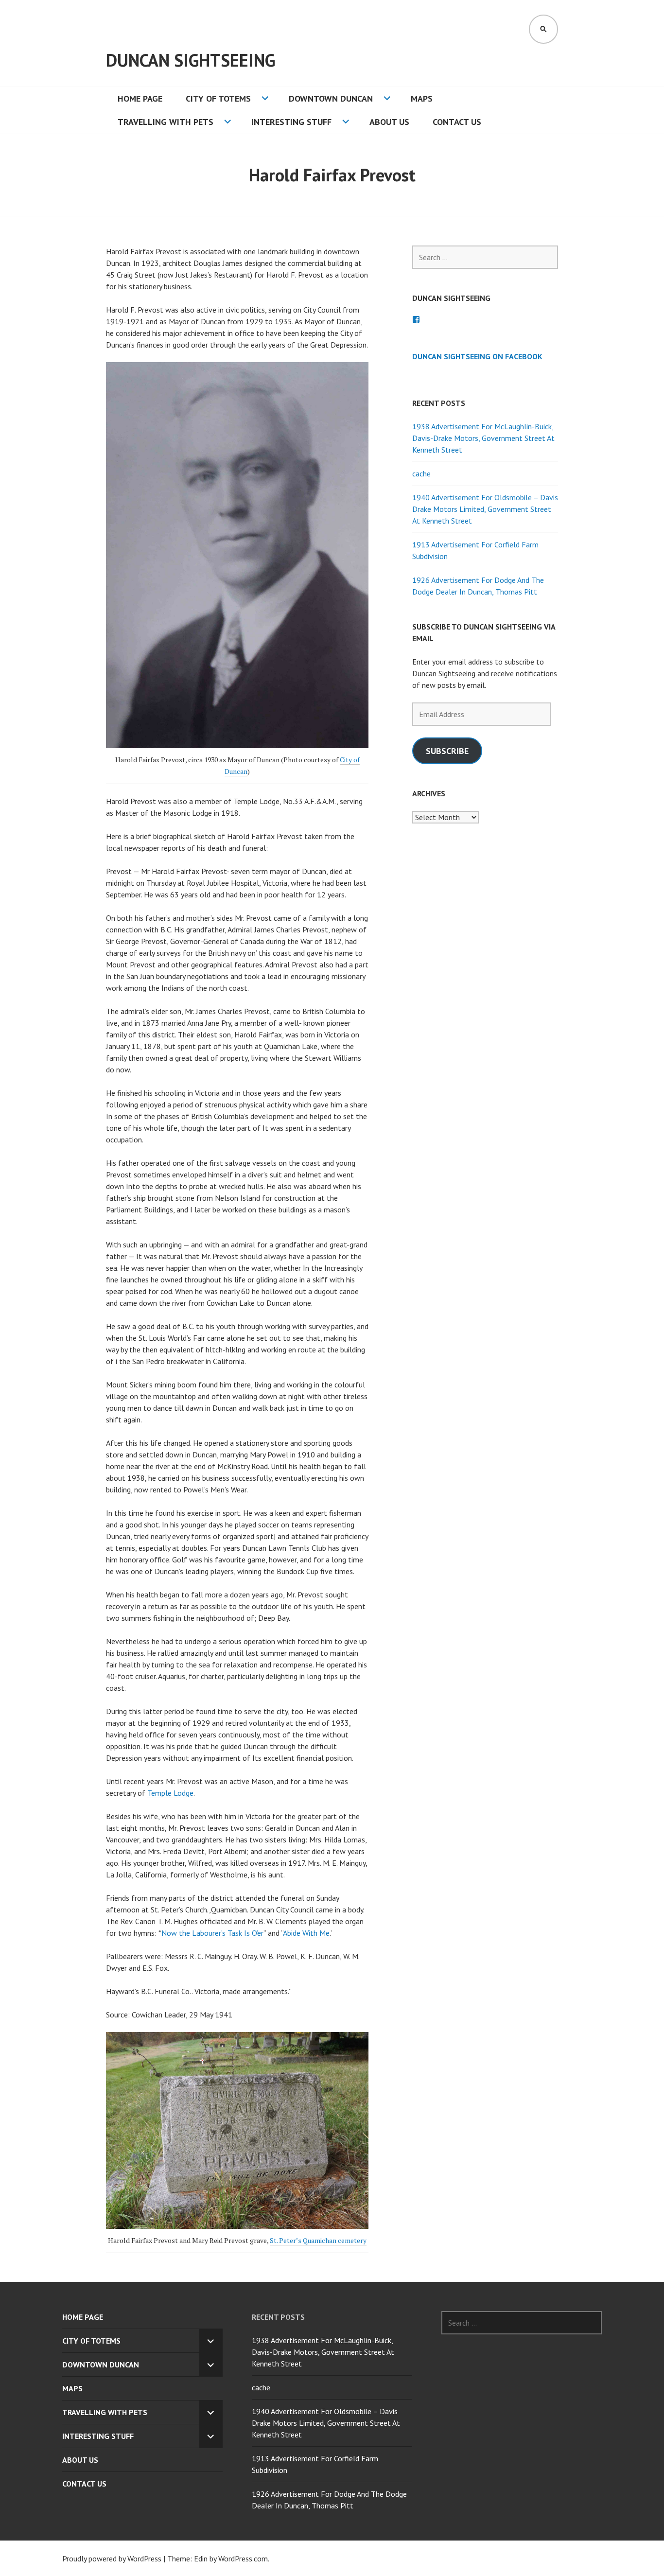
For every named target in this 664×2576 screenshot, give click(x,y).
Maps (422, 98)
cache (421, 473)
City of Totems (218, 98)
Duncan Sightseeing (191, 60)
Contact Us (457, 122)
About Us (389, 122)
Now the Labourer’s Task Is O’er (212, 1933)
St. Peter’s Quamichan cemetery (318, 2240)
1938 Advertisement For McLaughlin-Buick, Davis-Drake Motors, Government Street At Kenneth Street (483, 438)
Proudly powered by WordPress (112, 2558)
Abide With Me (306, 1933)
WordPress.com (243, 2558)
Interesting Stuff (291, 122)
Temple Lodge (170, 1793)
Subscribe (447, 751)
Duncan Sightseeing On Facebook (477, 356)
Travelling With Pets (166, 122)
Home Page (140, 98)
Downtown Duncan (331, 98)
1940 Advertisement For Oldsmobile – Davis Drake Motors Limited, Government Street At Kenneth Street (485, 509)
